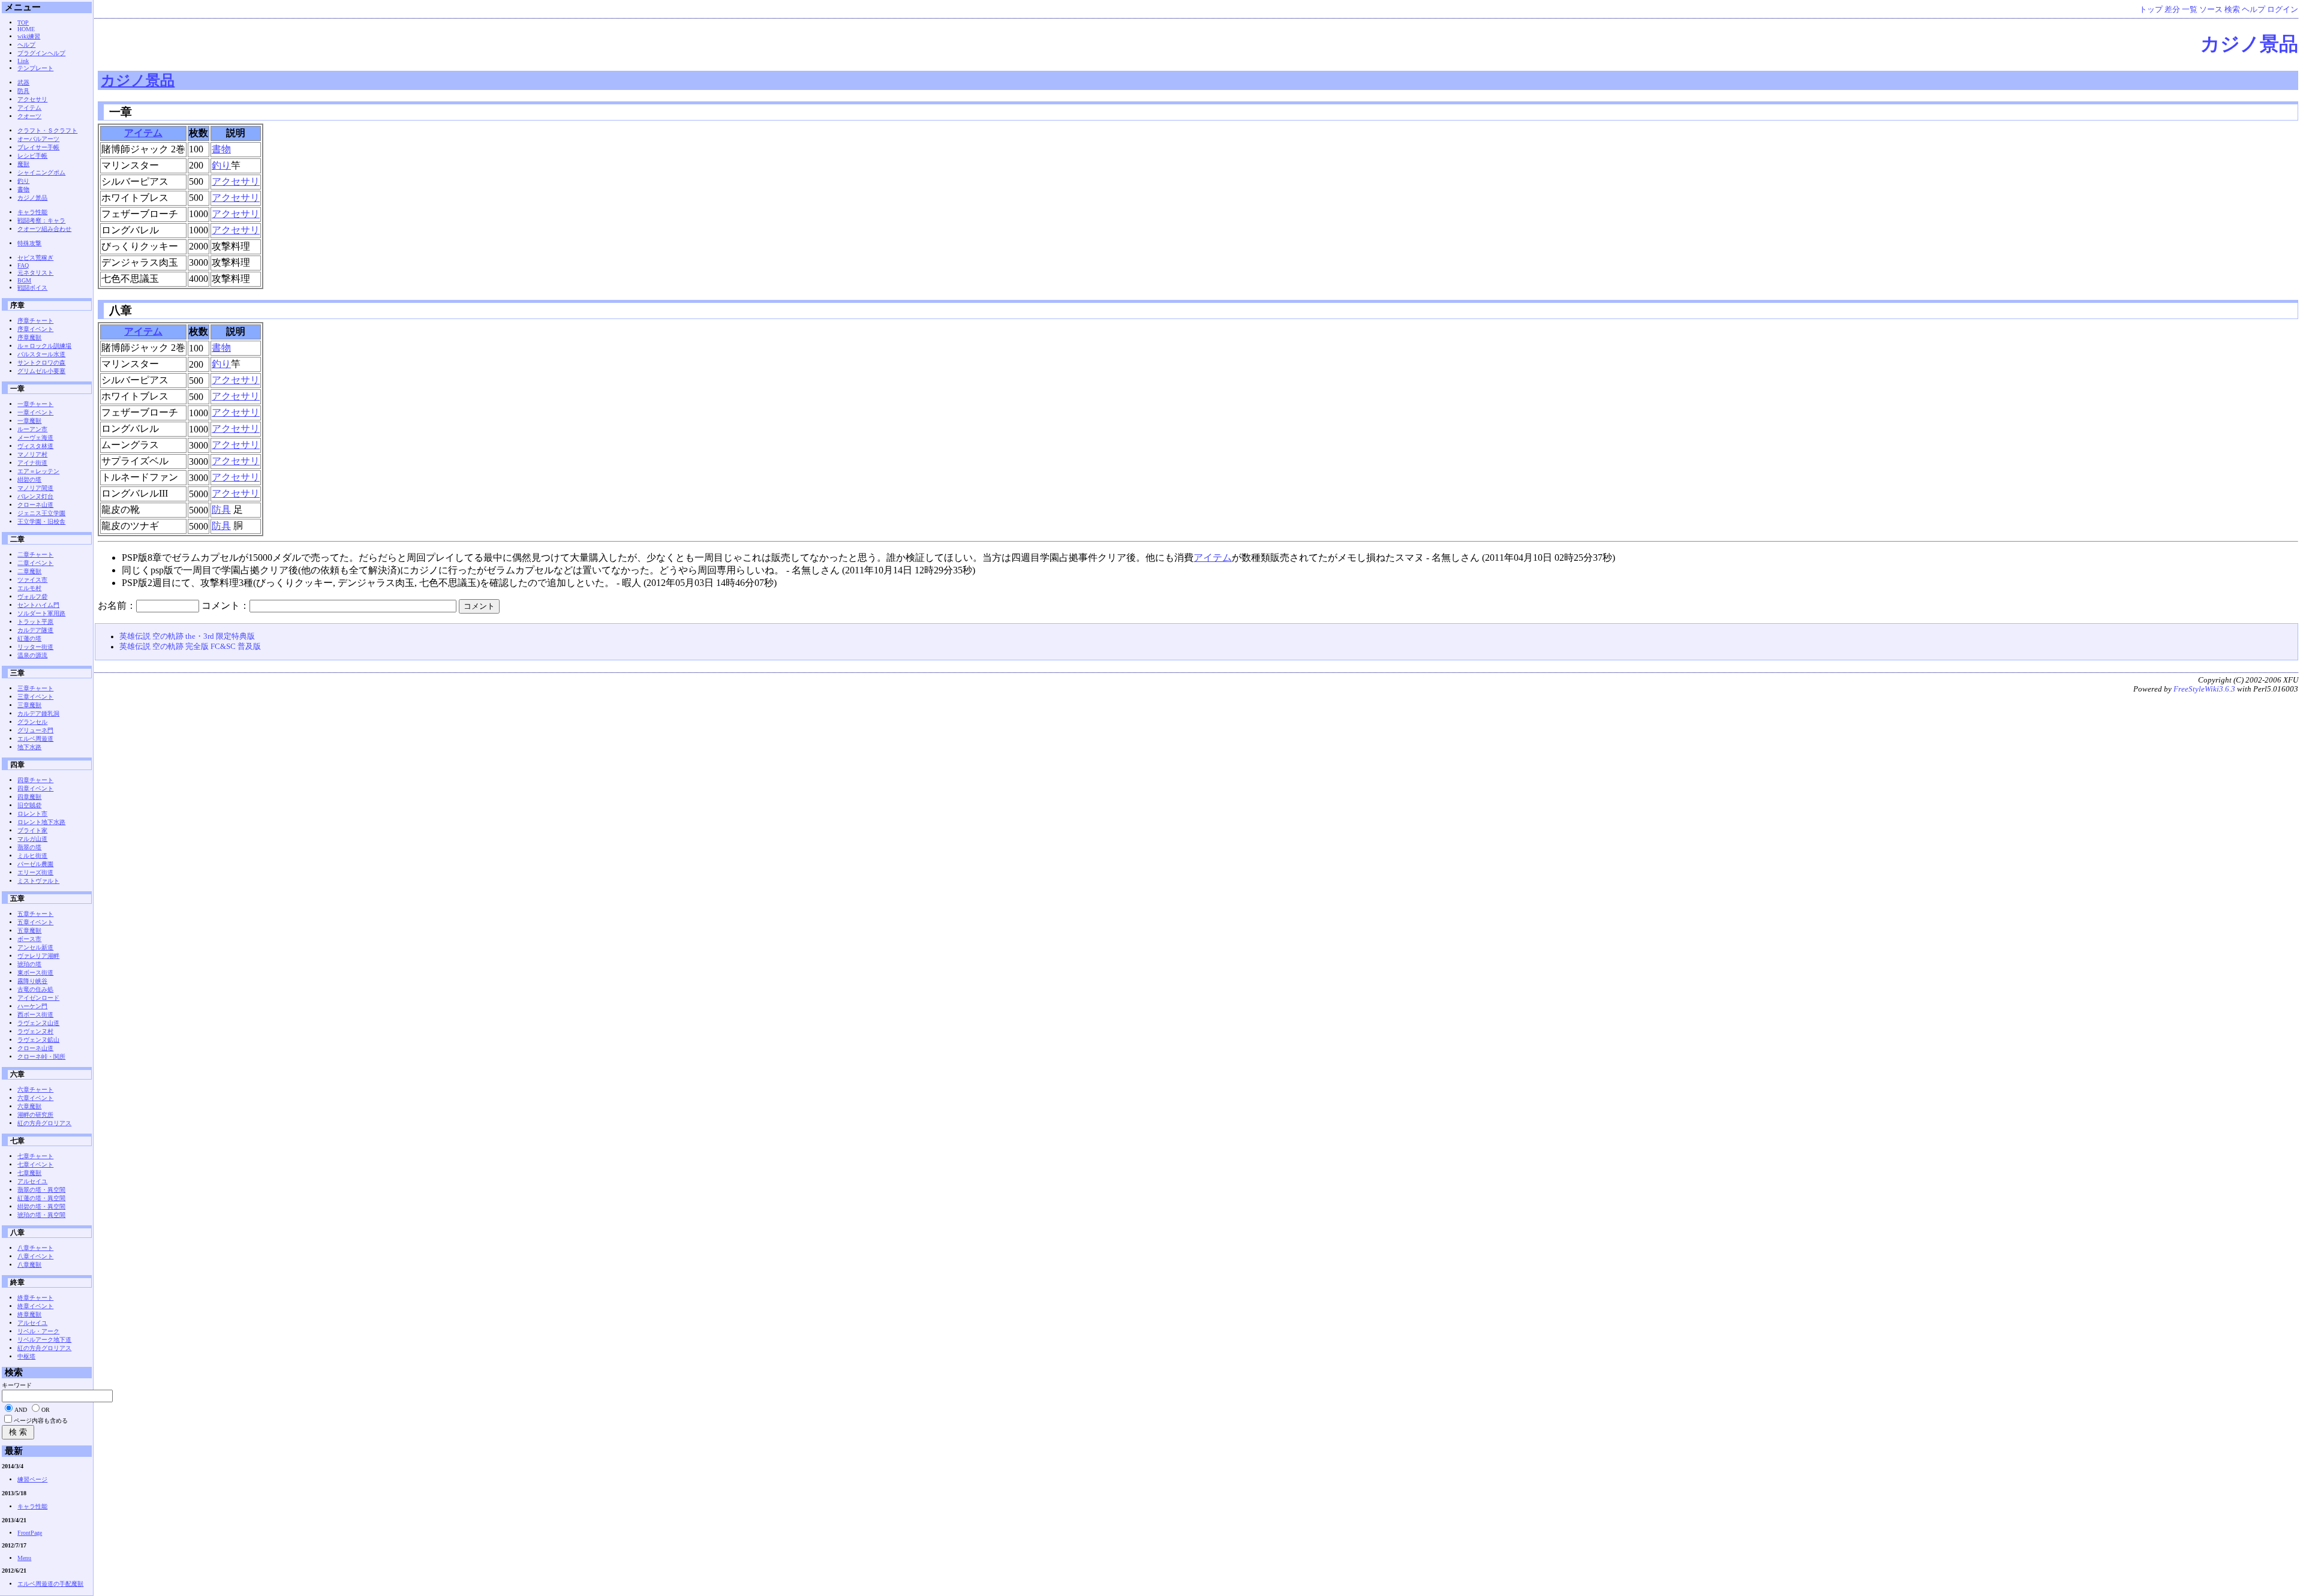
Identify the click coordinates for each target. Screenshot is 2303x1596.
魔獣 (23, 164)
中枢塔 (26, 1356)
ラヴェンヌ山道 (38, 1023)
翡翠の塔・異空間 (41, 1190)
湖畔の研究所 (35, 1115)
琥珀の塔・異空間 (41, 1215)
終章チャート (35, 1298)
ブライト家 (32, 830)
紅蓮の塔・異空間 (41, 1198)
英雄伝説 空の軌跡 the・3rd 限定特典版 (187, 636)
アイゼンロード (38, 998)
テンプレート (35, 68)
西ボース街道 (35, 1015)
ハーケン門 (32, 1006)
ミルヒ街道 (32, 856)
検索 (2232, 10)
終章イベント (35, 1306)
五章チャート (35, 914)
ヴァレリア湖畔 (38, 956)
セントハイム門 (38, 605)
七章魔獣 (29, 1173)
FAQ (23, 265)
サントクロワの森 (41, 363)
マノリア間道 (35, 488)
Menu (24, 1558)
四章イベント (35, 788)
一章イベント (35, 412)
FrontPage (30, 1533)
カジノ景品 (2249, 44)
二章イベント (35, 563)
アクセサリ (236, 181)
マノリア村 (32, 454)
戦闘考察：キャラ (41, 220)
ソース (2211, 10)
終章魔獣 (29, 1314)
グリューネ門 (35, 730)
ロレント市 (32, 814)
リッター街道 (35, 647)
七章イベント (35, 1164)
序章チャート (35, 321)
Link (23, 61)
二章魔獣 (29, 571)
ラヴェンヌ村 (35, 1031)
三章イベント (35, 697)
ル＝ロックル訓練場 (44, 346)
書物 (221, 149)
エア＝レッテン (38, 471)
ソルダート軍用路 (41, 613)
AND (21, 1410)
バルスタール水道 (41, 354)
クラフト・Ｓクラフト (47, 130)
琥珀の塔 (29, 964)
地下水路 (29, 747)
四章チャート (35, 780)
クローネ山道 (35, 505)
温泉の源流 (32, 655)
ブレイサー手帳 (38, 147)
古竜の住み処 (35, 989)
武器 (23, 82)
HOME (26, 29)
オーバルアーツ (38, 139)
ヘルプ (2254, 10)
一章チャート (35, 404)
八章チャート (35, 1248)
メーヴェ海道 (35, 438)
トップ (2151, 10)
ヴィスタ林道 (35, 446)
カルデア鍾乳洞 (38, 713)
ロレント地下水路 (41, 822)
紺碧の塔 (29, 480)
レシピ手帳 (32, 156)
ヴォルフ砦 (32, 596)
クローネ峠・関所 (41, 1057)
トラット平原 (35, 622)
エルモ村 (29, 588)
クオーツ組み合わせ (44, 229)
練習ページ (32, 1479)
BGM (24, 280)
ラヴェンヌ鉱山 (38, 1040)
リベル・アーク (38, 1331)
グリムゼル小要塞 (41, 371)
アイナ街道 (32, 463)
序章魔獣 (29, 337)
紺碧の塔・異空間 (41, 1206)
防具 (221, 510)
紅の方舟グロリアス (44, 1123)
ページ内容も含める (41, 1421)
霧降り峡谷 (32, 981)
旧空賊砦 (29, 805)
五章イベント (35, 922)
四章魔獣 (29, 797)
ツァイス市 (32, 580)
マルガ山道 (32, 839)
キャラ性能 (32, 212)
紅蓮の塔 (29, 638)
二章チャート (35, 554)
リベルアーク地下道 (44, 1340)
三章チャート (35, 688)
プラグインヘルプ (41, 53)
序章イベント (35, 329)
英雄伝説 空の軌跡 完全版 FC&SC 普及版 (190, 647)
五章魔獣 (29, 931)
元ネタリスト (35, 273)
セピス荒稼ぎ (35, 258)
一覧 (2190, 10)
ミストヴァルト (38, 881)
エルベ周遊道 (35, 739)
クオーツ (29, 116)
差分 (2172, 10)
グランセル (32, 722)
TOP (23, 22)
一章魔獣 (29, 421)
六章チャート (35, 1089)
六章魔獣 (29, 1106)
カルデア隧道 (35, 630)
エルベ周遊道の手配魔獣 (50, 1584)
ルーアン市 (32, 429)
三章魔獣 (29, 705)
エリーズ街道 (35, 872)
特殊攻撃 (29, 243)
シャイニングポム (41, 172)
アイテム (143, 133)
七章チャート (35, 1156)
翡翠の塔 (29, 847)
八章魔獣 (29, 1265)
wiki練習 (29, 36)
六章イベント (35, 1098)
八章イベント (35, 1256)
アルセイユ (32, 1181)
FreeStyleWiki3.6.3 (2204, 689)
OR (46, 1410)
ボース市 (29, 939)
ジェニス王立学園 (41, 513)
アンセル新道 (35, 947)
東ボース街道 (35, 973)
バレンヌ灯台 (35, 496)
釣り (221, 165)
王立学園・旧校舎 (41, 522)
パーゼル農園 (35, 864)
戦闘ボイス (32, 288)
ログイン (2283, 10)
